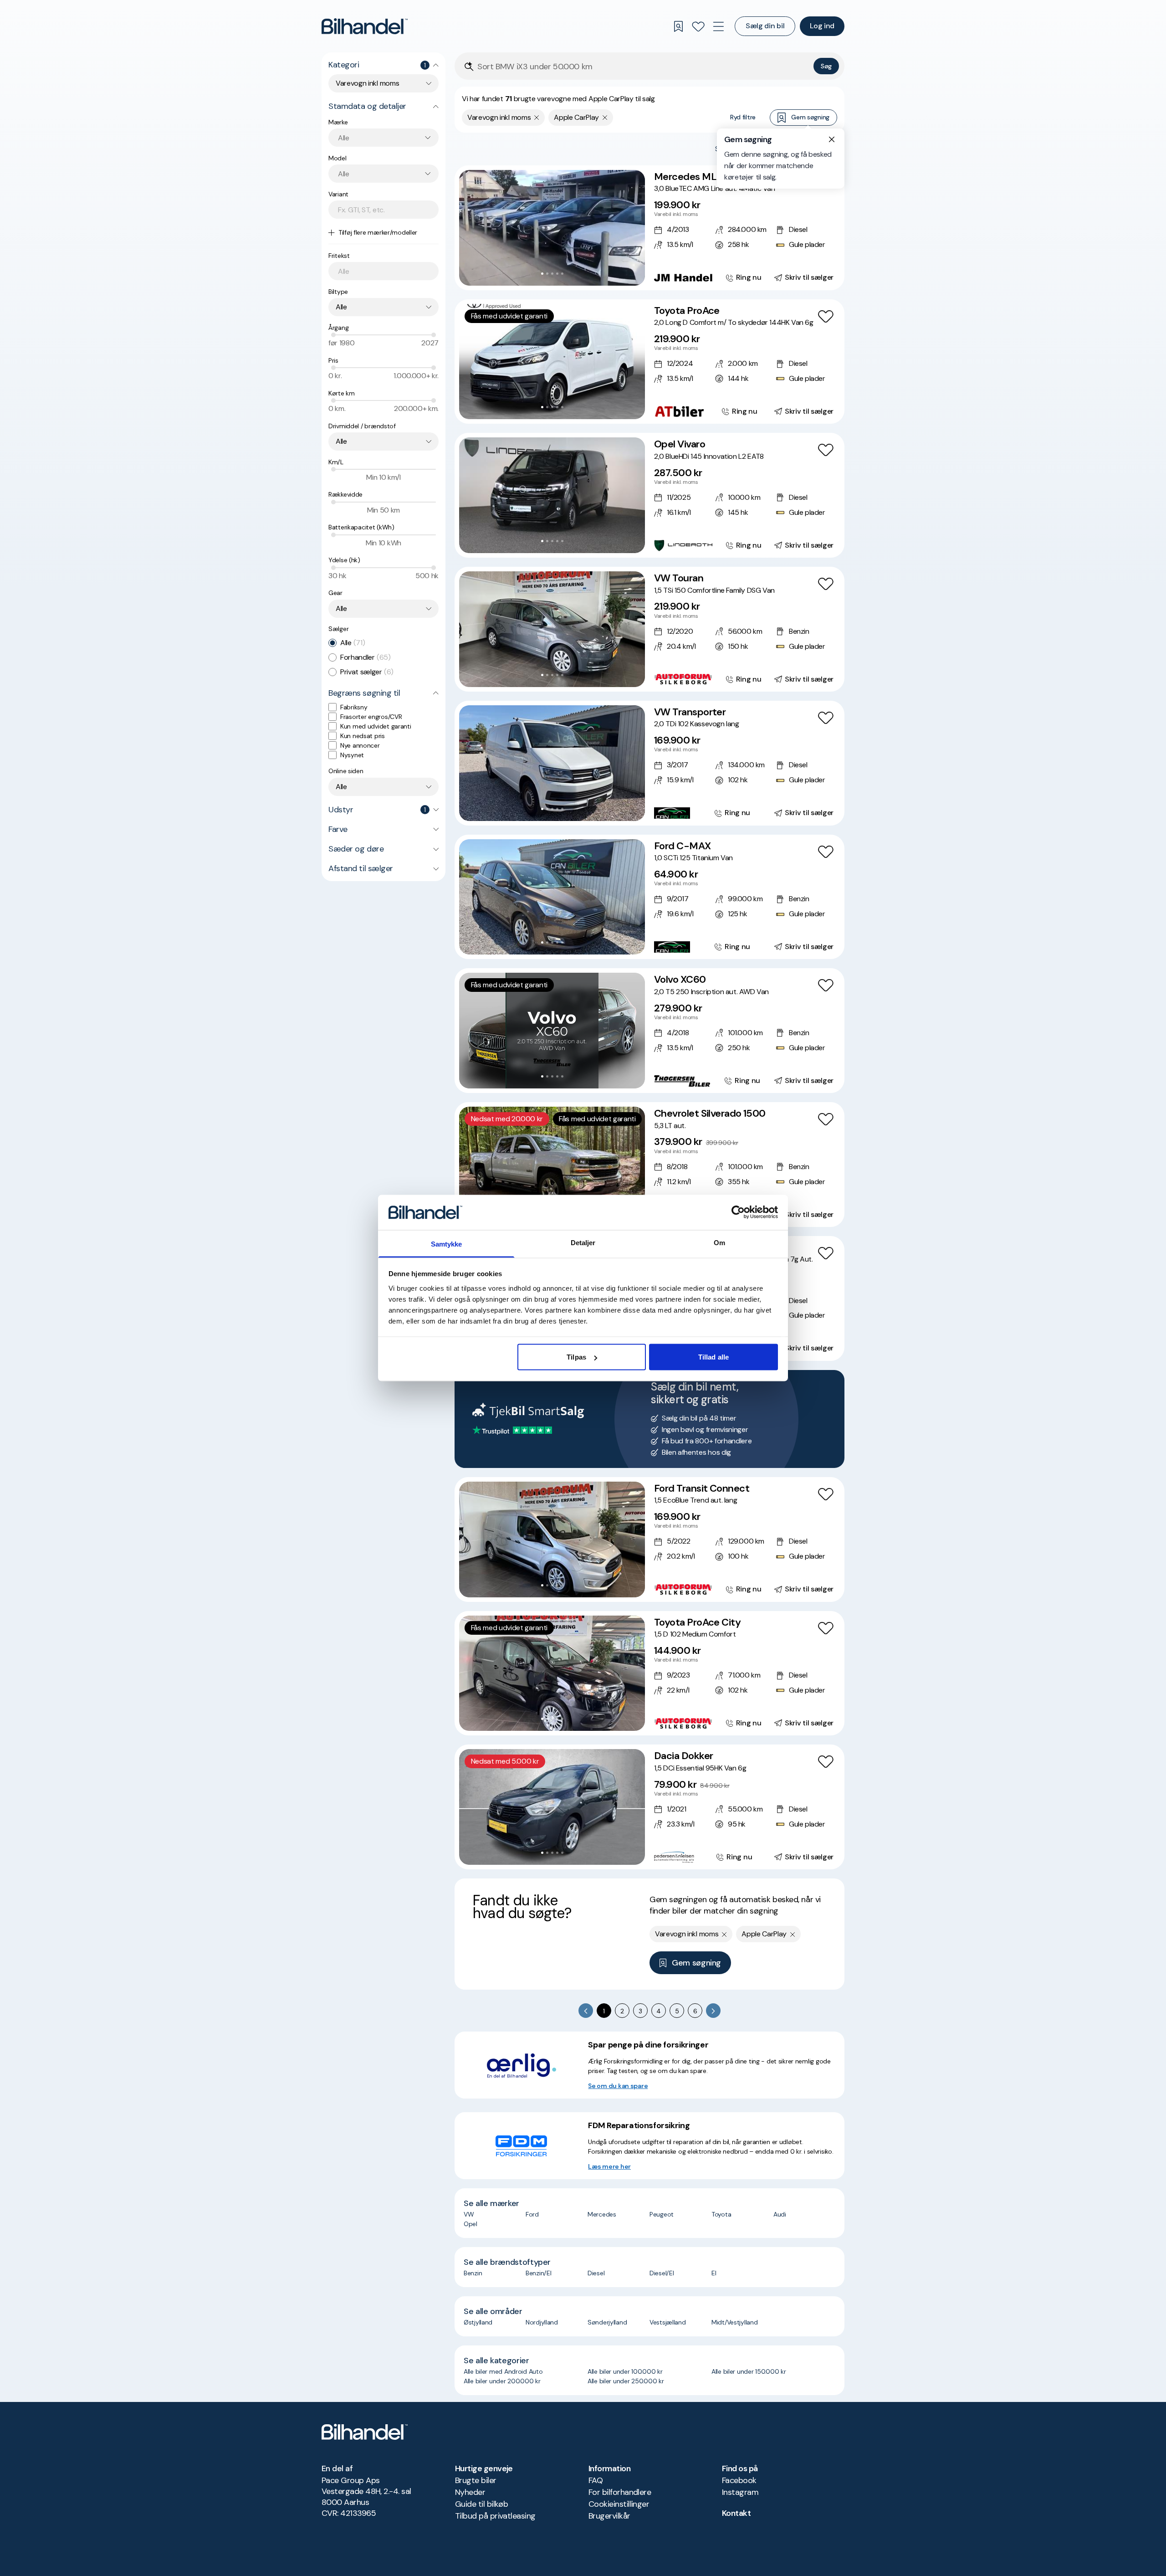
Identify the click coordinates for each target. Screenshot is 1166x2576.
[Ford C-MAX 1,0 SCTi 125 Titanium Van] (649, 897)
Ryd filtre (743, 117)
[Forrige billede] (471, 228)
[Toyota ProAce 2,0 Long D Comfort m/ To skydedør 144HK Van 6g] (649, 362)
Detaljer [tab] (583, 1242)
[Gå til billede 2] (547, 274)
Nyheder (470, 2492)
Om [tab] (719, 1242)
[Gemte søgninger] (678, 26)
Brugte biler (476, 2480)
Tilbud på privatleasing (495, 2516)
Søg (826, 66)
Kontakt (736, 2513)
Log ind (822, 26)
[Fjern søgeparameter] (537, 118)
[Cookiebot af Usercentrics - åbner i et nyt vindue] (738, 1212)
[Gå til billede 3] (552, 274)
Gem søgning (810, 117)
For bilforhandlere (620, 2492)
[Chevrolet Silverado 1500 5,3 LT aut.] (649, 1165)
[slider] (333, 335)
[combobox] (384, 83)
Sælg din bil (765, 26)
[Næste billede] (633, 228)
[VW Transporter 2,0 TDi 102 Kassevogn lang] (649, 763)
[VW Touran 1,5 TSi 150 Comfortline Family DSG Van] (649, 629)
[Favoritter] (698, 26)
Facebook (739, 2480)
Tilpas (576, 1357)
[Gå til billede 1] (542, 274)
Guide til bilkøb (481, 2504)
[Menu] (718, 26)
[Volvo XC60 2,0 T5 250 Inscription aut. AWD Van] (649, 1031)
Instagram (740, 2492)
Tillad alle (713, 1357)
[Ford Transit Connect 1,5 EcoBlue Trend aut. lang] (649, 1539)
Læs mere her (609, 2166)
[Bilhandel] (365, 26)
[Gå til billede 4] (557, 274)
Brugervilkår (609, 2516)
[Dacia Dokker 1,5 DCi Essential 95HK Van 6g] (649, 1807)
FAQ (596, 2480)
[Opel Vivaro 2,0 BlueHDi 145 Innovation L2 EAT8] (649, 495)
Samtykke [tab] (447, 1244)
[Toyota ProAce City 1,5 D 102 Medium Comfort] (649, 1673)
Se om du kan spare (618, 2086)
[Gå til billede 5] (562, 274)
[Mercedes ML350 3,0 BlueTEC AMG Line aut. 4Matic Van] (649, 228)
